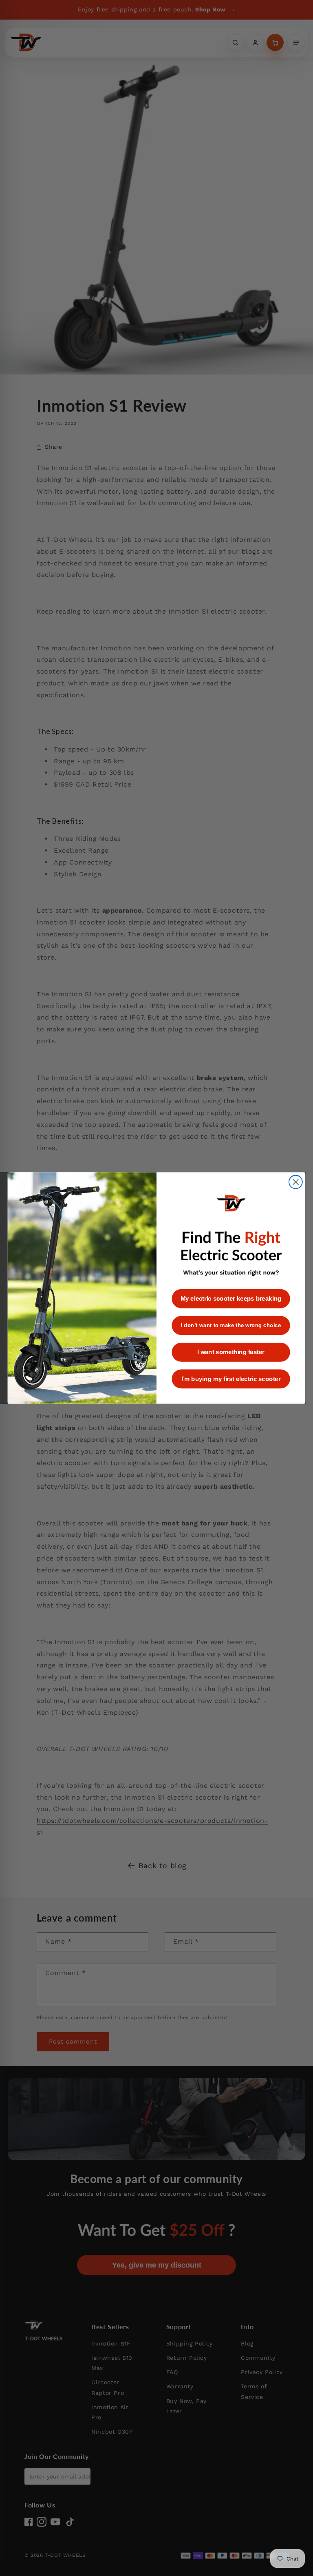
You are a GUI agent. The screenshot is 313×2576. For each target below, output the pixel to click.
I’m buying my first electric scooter (231, 1379)
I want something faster (231, 1352)
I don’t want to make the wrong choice (231, 1325)
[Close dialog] (296, 1182)
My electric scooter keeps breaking (231, 1299)
